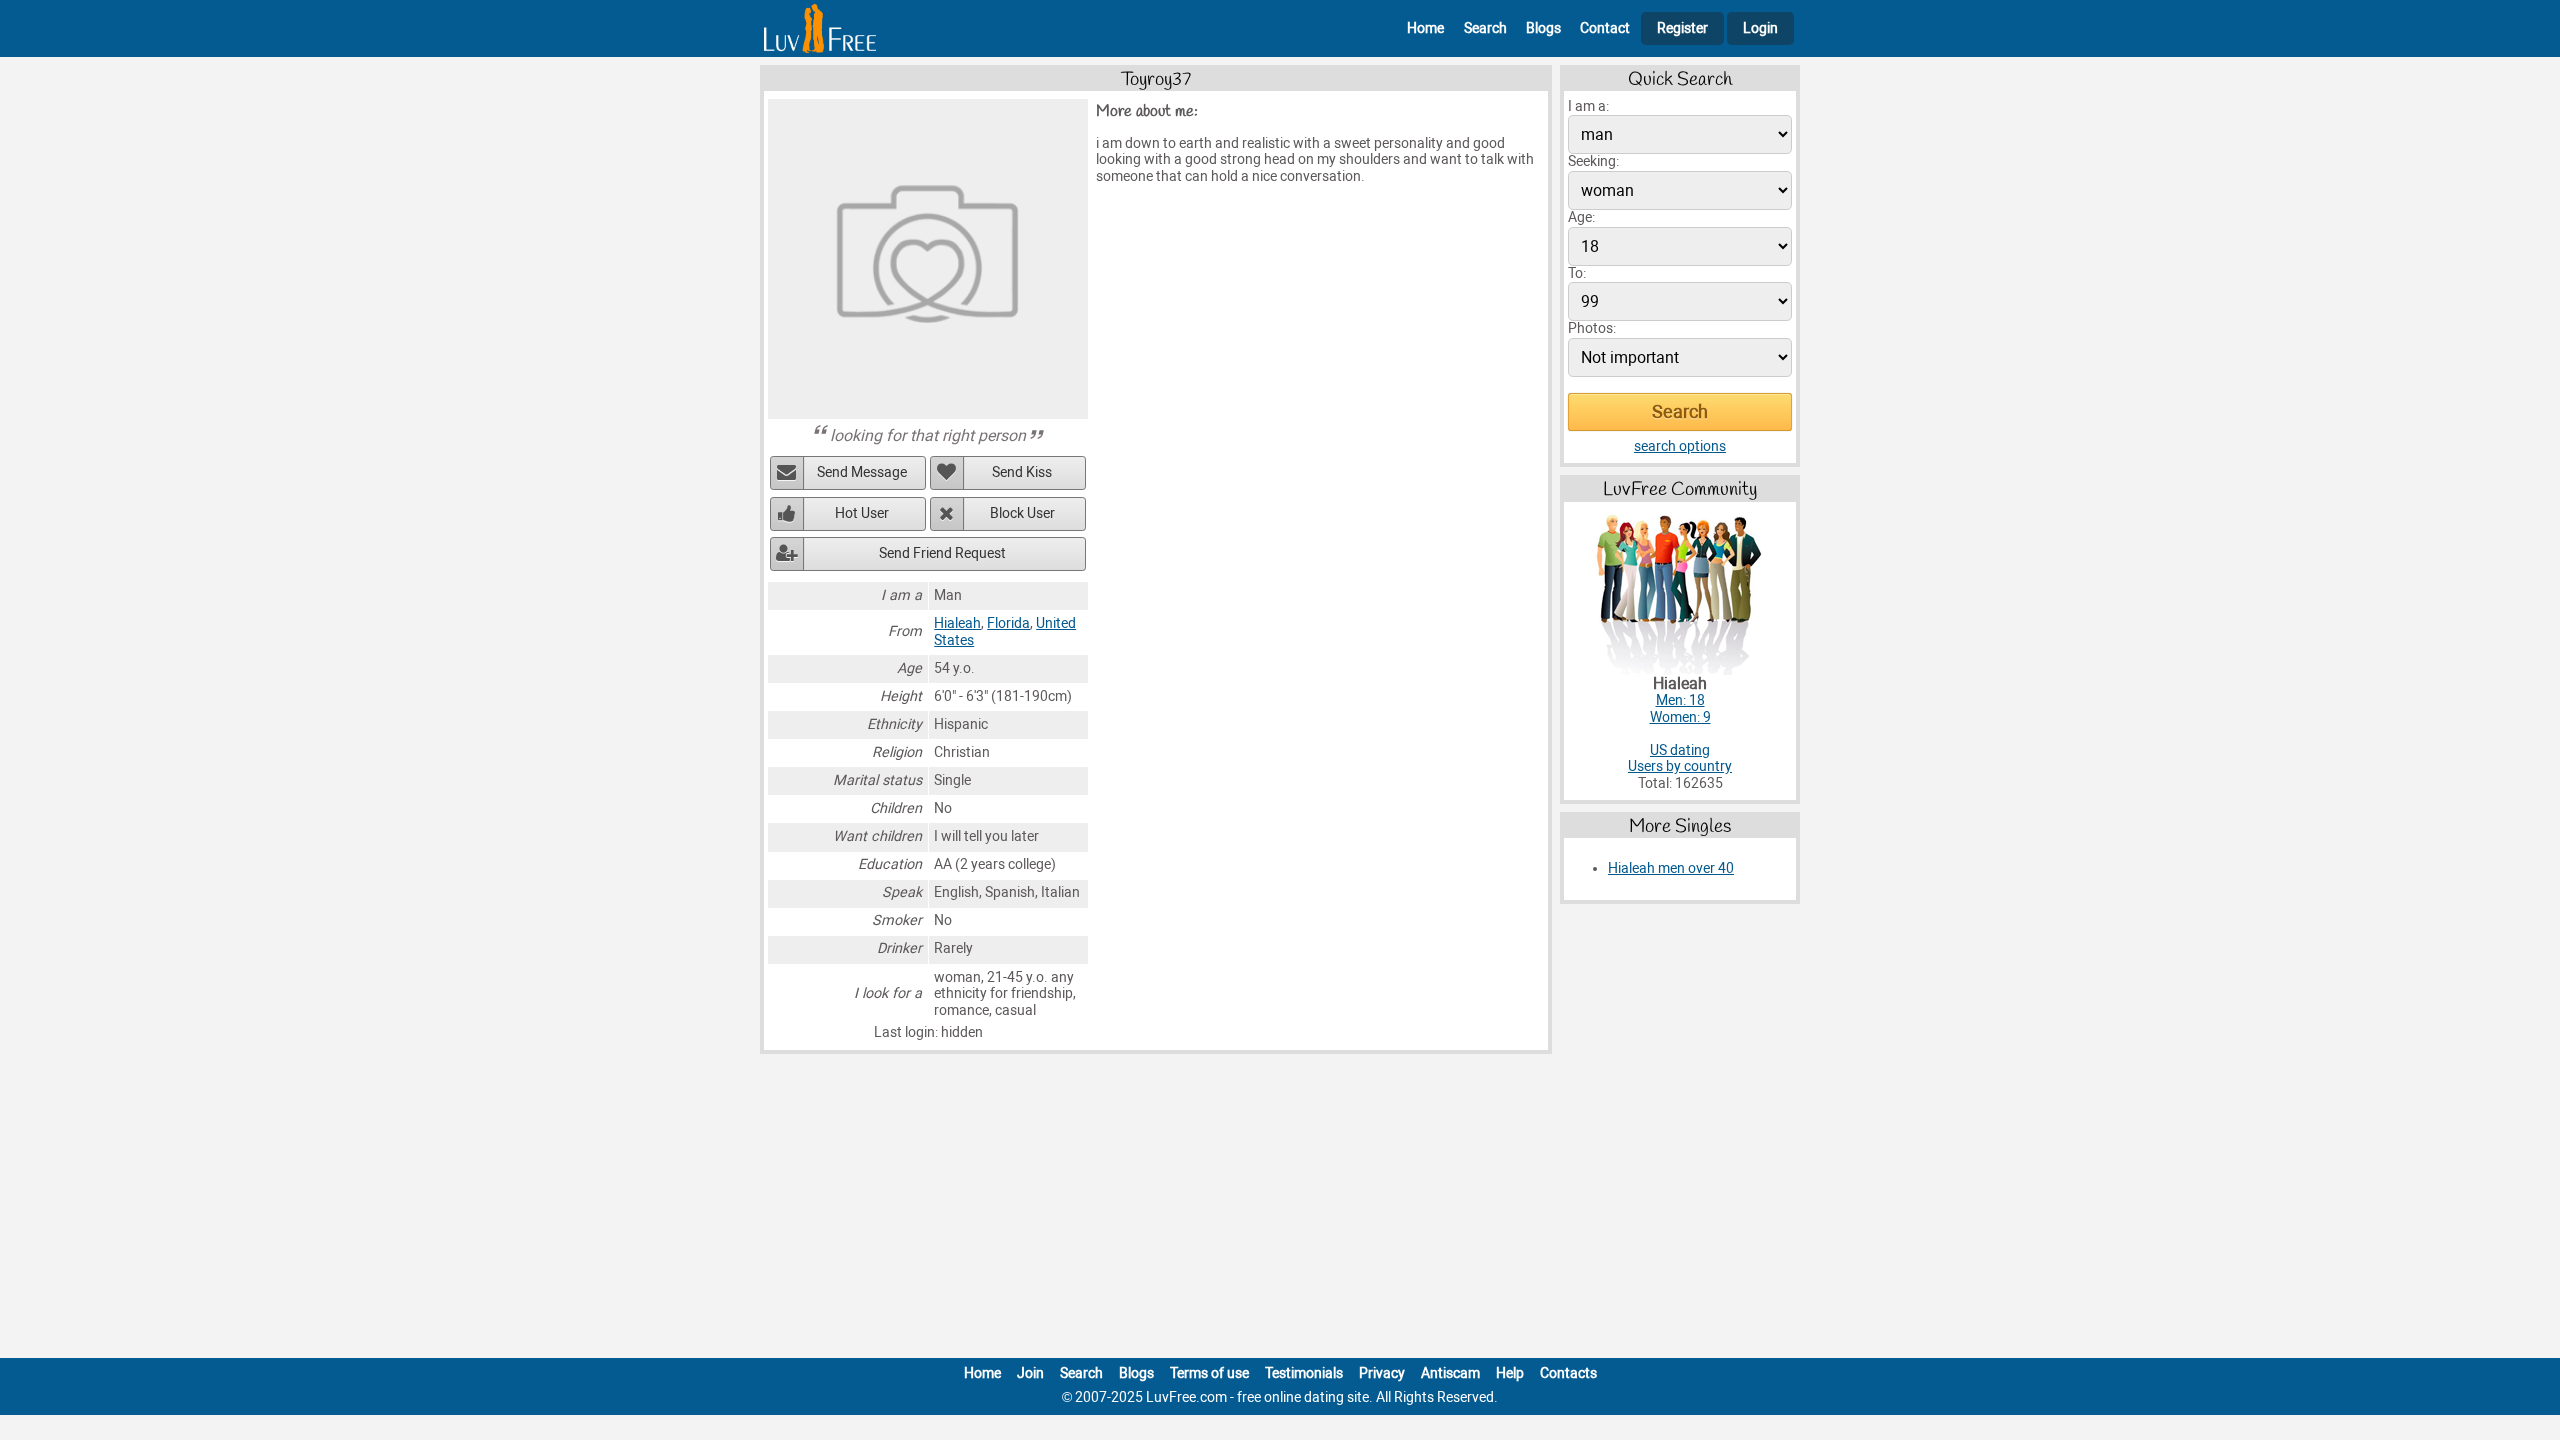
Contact (1605, 28)
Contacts (1568, 1373)
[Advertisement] (1280, 1210)
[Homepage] (820, 28)
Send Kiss (1022, 472)
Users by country (1680, 766)
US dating (1680, 750)
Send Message (862, 472)
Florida (1008, 623)
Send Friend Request (942, 553)
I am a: (1588, 106)
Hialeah (957, 623)
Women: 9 (1680, 717)
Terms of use (1209, 1373)
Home (1425, 28)
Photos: (1592, 328)
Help (1510, 1373)
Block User (1022, 513)
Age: (1581, 217)
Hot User (862, 513)
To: (1577, 273)
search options (1680, 446)
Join (1030, 1373)
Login (1760, 28)
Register (1682, 28)
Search (1485, 28)
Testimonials (1304, 1373)
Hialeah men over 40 (1671, 868)
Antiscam (1450, 1373)
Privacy (1382, 1373)
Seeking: (1593, 161)
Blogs (1543, 28)
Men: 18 (1680, 700)
